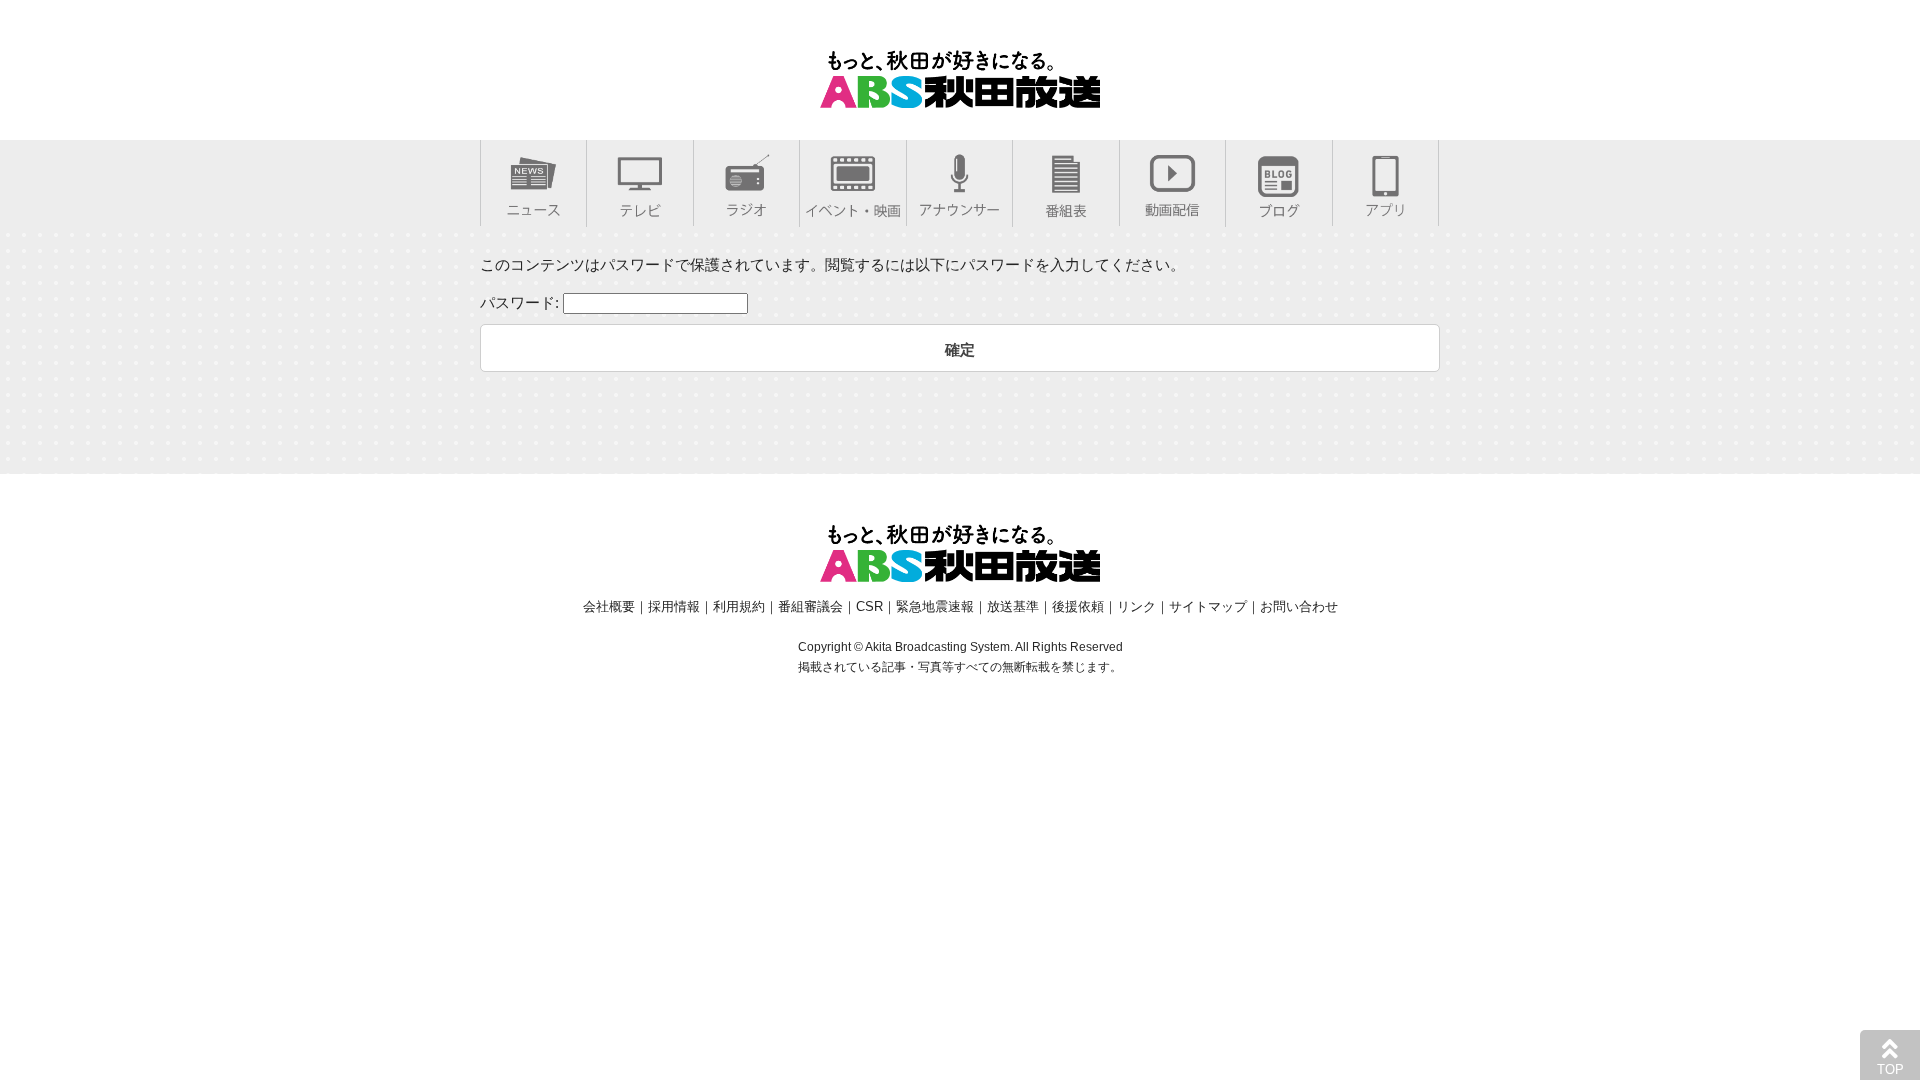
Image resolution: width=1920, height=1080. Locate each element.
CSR (869, 606)
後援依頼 (1078, 606)
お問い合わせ (1299, 606)
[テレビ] (640, 206)
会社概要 (609, 606)
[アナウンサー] (959, 205)
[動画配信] (1172, 205)
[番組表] (1066, 206)
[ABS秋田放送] (960, 95)
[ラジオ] (746, 205)
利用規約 (739, 606)
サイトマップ (1208, 606)
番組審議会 (810, 606)
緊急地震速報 (935, 606)
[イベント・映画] (853, 206)
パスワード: (521, 302)
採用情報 (674, 606)
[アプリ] (1385, 205)
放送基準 (1013, 606)
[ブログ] (1279, 206)
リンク (1136, 606)
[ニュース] (533, 205)
